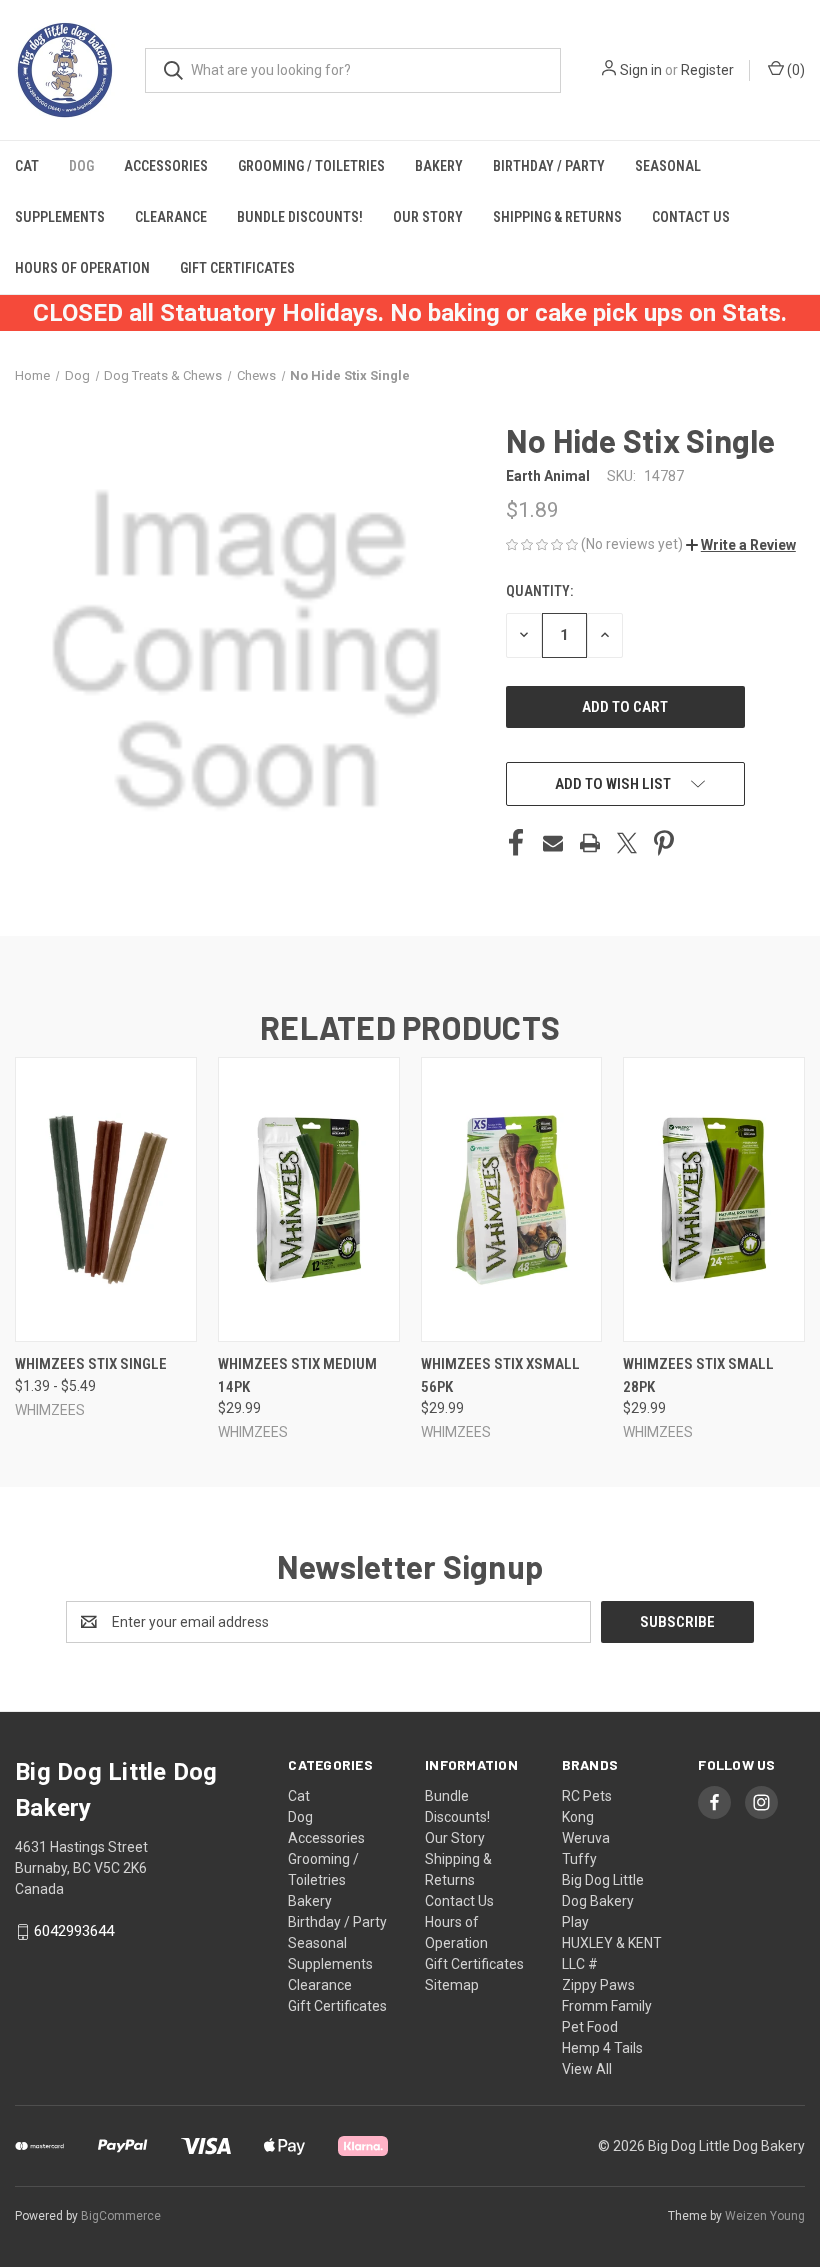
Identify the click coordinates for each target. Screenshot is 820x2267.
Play (575, 1922)
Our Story (428, 217)
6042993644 (74, 1931)
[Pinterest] (664, 843)
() (794, 70)
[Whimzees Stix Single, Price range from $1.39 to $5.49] (106, 1199)
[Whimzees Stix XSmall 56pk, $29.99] (512, 1199)
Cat (27, 166)
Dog (81, 166)
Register (707, 70)
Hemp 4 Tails (602, 2048)
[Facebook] (516, 843)
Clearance (171, 217)
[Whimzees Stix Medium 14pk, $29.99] (309, 1199)
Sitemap (452, 1985)
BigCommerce (121, 2216)
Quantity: (539, 591)
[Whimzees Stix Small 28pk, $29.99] (714, 1199)
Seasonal (668, 166)
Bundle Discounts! (300, 217)
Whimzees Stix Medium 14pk (297, 1375)
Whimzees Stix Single (91, 1364)
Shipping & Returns (557, 217)
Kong (578, 1817)
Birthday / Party (549, 166)
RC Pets (587, 1796)
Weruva (586, 1838)
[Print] (590, 843)
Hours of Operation (82, 268)
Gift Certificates (237, 268)
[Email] (553, 843)
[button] (741, 545)
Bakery (439, 166)
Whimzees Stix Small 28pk (698, 1375)
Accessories (166, 166)
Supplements (60, 217)
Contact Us (691, 217)
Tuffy (579, 1859)
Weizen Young (765, 2216)
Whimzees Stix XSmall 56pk (500, 1375)
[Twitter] (627, 843)
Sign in (641, 70)
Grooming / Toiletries (311, 166)
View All (587, 2069)
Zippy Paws (598, 1985)
